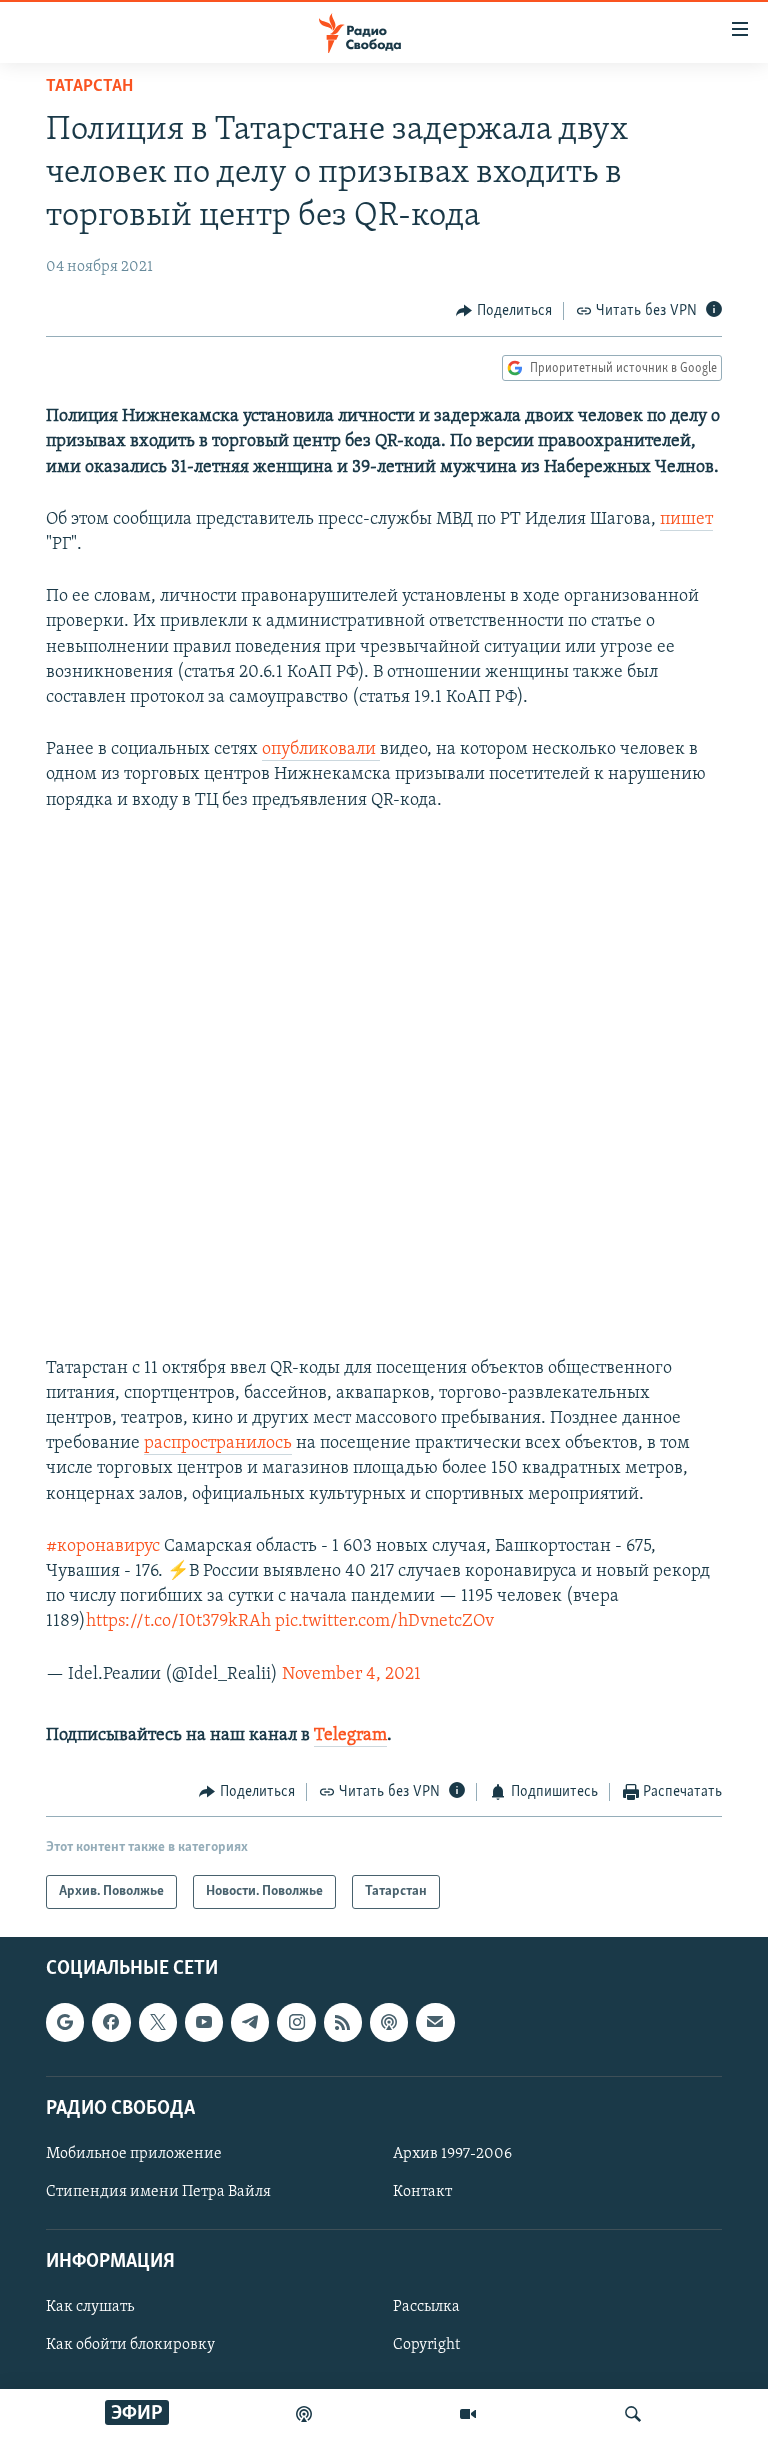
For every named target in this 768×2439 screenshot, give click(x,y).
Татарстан (89, 87)
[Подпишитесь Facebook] (111, 2023)
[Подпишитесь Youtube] (204, 2023)
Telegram (350, 1736)
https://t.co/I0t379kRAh (178, 1622)
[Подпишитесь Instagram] (296, 2023)
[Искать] (633, 2414)
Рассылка (426, 2308)
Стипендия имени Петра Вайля (158, 2192)
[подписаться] (435, 2023)
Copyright (426, 2346)
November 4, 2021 (351, 1675)
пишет (686, 520)
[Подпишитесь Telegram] (250, 2023)
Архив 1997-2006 (452, 2154)
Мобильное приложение (134, 2154)
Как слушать (90, 2308)
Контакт (422, 2192)
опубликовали (321, 750)
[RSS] (343, 2023)
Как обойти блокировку (130, 2346)
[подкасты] (304, 2414)
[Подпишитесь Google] (65, 2023)
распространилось (218, 1444)
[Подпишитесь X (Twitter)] (158, 2023)
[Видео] (468, 2414)
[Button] (504, 311)
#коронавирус (103, 1547)
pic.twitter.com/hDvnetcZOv (384, 1622)
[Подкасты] (389, 2023)
